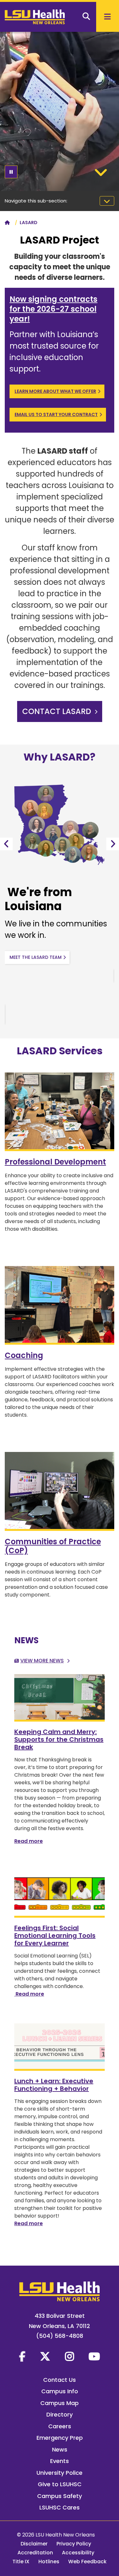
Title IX (21, 2562)
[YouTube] (94, 2356)
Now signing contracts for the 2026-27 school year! (53, 309)
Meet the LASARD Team (36, 957)
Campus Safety (60, 2496)
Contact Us (60, 2380)
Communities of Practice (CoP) (53, 1546)
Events (60, 2461)
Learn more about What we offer (55, 391)
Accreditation (35, 2553)
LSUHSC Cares (60, 2507)
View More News (42, 1661)
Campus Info (60, 2391)
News (60, 2449)
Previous (6, 844)
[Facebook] (22, 2356)
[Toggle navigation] (107, 201)
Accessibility (78, 2553)
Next (113, 844)
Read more (29, 1841)
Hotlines (49, 2562)
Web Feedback (87, 2562)
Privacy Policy (74, 2544)
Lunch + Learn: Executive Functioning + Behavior (54, 2085)
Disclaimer (34, 2544)
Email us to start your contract (56, 414)
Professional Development (55, 1162)
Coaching (24, 1355)
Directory (60, 2414)
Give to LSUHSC (60, 2484)
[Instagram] (69, 2356)
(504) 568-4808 (60, 2336)
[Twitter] (45, 2356)
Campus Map (60, 2403)
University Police (60, 2473)
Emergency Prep (60, 2438)
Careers (60, 2426)
